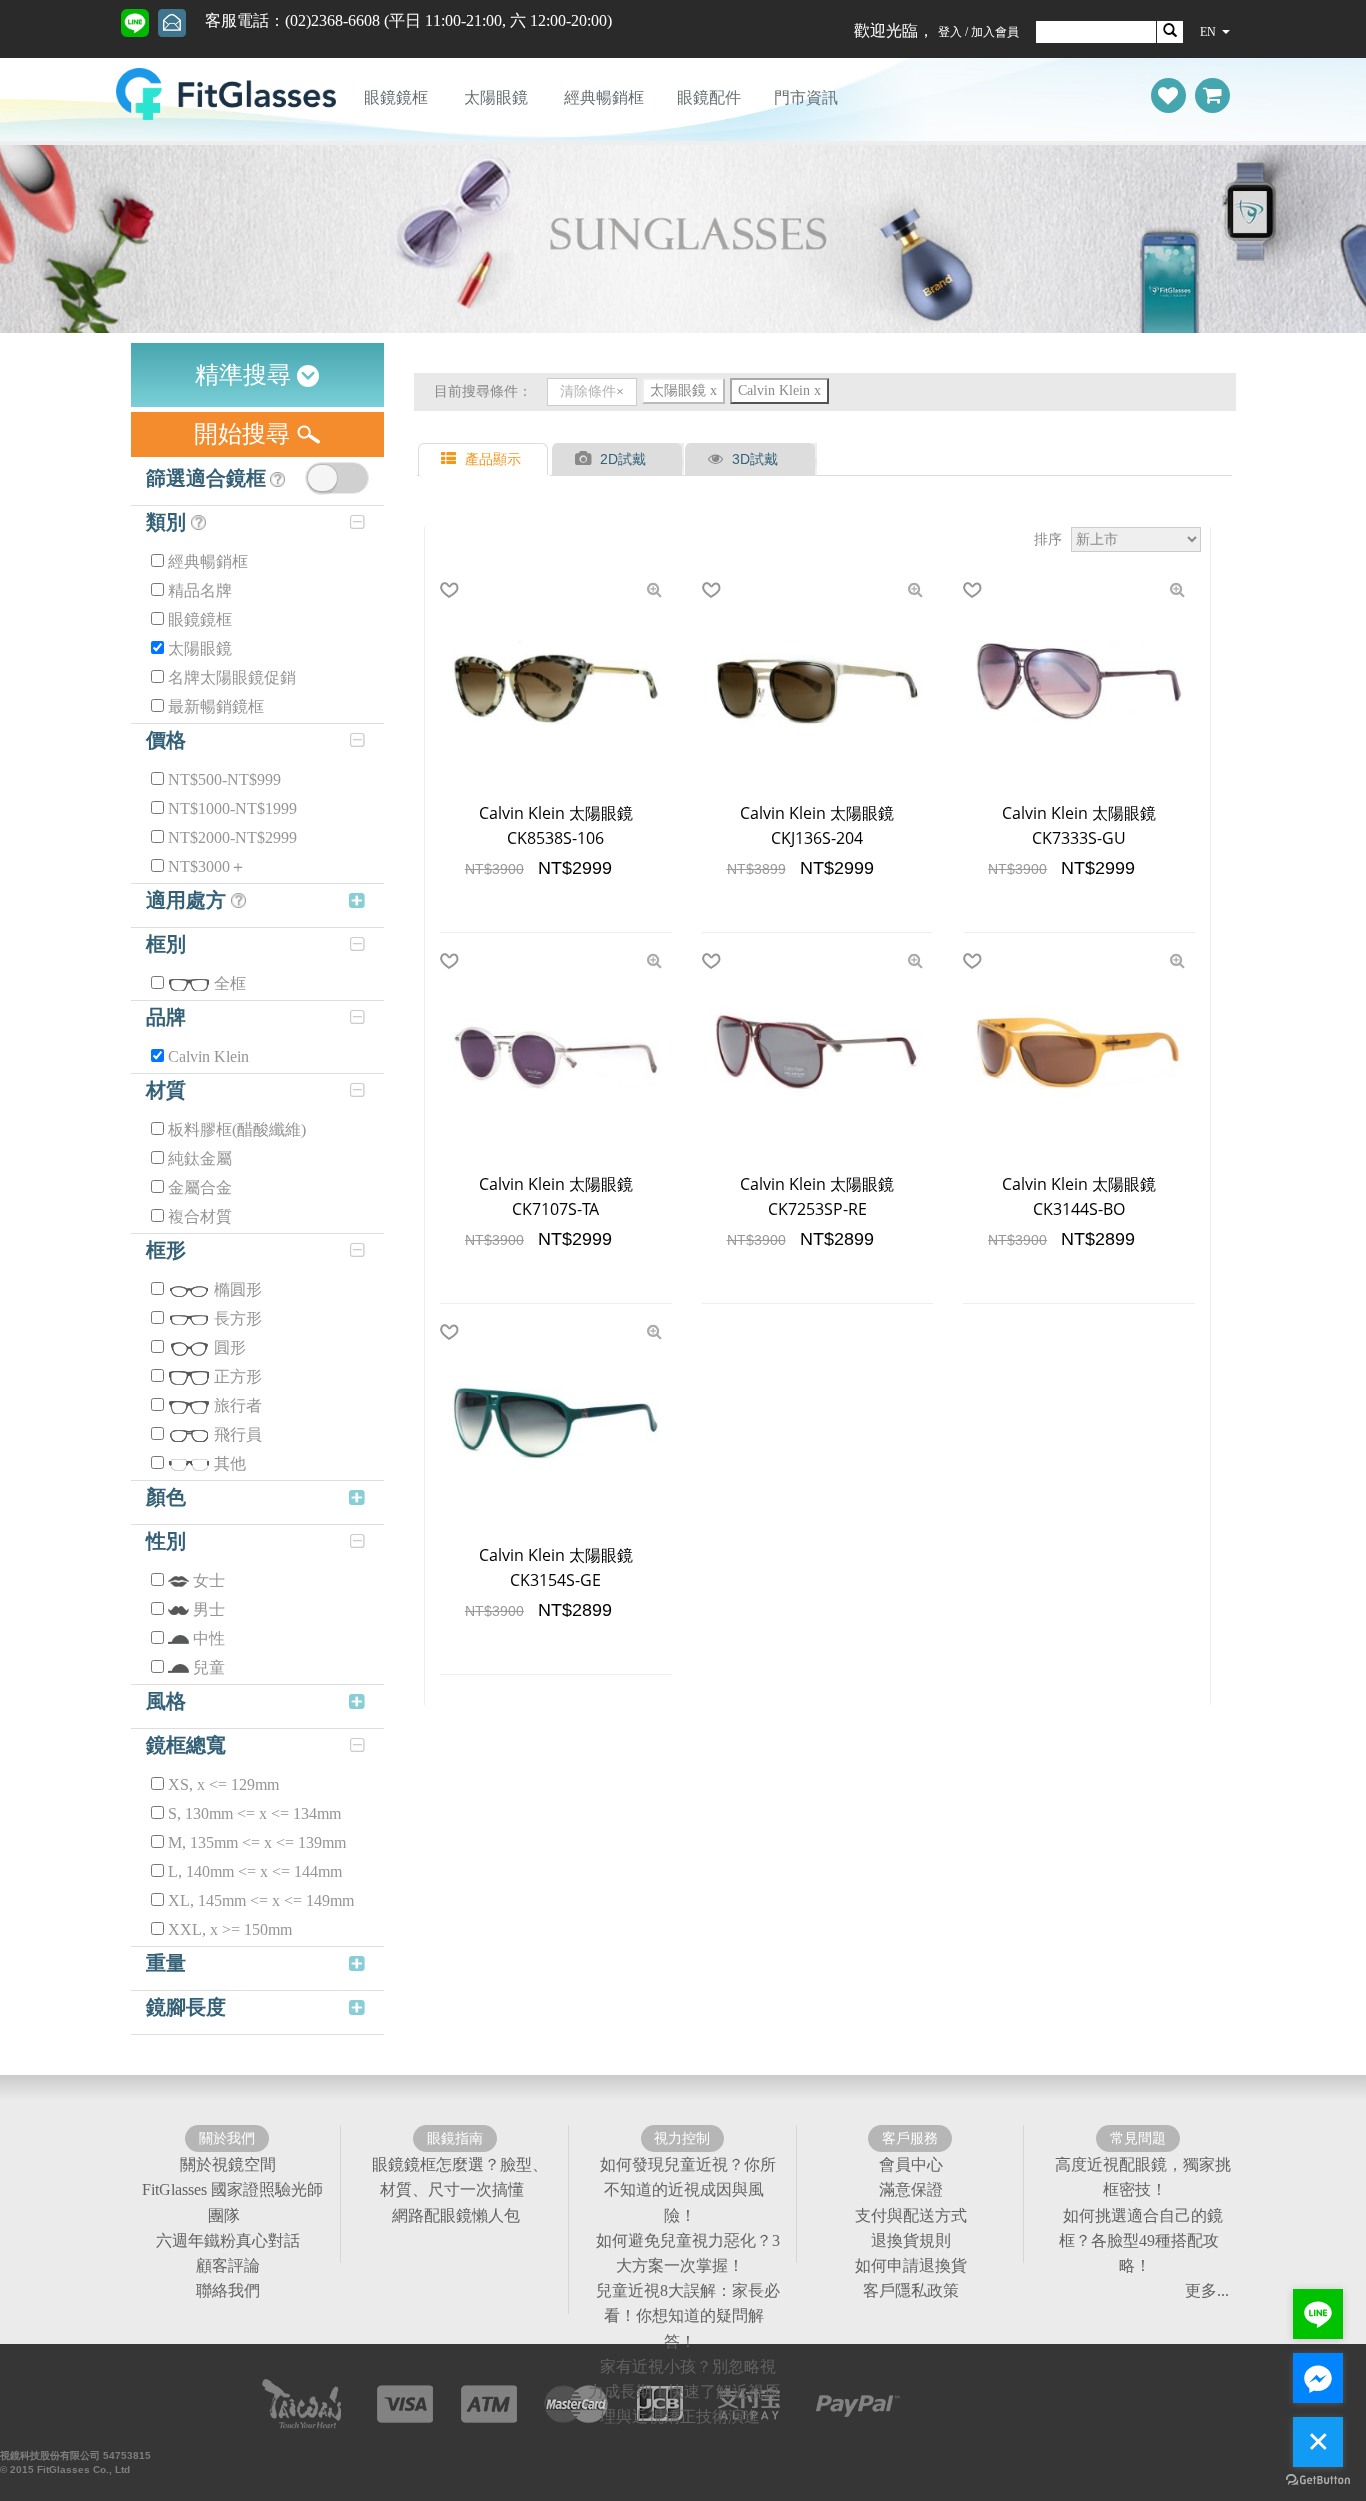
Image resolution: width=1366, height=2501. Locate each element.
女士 (209, 1580)
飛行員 (238, 1434)
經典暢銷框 (604, 97)
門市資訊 (806, 97)
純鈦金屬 (200, 1158)
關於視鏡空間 (228, 2164)
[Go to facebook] (1318, 2378)
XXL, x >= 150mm (230, 1929)
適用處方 (188, 900)
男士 (209, 1609)
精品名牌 (200, 590)
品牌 (166, 1017)
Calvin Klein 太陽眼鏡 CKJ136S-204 (817, 825)
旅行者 (238, 1405)
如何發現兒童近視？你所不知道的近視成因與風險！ (688, 2189)
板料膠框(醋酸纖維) (237, 1129)
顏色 (166, 1497)
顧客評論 (228, 2265)
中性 (209, 1638)
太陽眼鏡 (496, 97)
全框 (230, 983)
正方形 (238, 1376)
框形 (166, 1250)
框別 (166, 944)
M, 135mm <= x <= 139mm (257, 1842)
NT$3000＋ (207, 866)
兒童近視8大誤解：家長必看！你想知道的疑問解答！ (688, 2315)
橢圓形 (238, 1289)
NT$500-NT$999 (224, 779)
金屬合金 (200, 1187)
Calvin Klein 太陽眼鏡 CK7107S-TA (556, 1196)
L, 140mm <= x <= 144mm (255, 1871)
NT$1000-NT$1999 (232, 808)
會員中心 (911, 2164)
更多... (1207, 2290)
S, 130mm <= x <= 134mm (254, 1813)
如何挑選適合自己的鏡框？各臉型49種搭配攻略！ (1141, 2240)
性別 (166, 1541)
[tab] (485, 459)
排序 (1048, 539)
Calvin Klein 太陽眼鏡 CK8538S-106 (556, 825)
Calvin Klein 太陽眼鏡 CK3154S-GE (556, 1567)
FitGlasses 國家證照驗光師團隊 (232, 2202)
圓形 (230, 1347)
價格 (166, 740)
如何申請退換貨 (911, 2265)
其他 (230, 1463)
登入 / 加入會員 (978, 32)
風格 (166, 1701)
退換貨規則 (911, 2240)
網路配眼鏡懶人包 (456, 2215)
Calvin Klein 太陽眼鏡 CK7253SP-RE (817, 1196)
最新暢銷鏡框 (216, 706)
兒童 (209, 1667)
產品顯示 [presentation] (493, 459)
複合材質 (200, 1216)
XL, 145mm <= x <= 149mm (261, 1900)
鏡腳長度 (186, 2007)
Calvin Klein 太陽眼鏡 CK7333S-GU (1079, 825)
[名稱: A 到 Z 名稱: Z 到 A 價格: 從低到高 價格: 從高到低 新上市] (1136, 540)
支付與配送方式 (911, 2215)
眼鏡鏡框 (396, 97)
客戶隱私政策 (911, 2290)
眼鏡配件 (709, 97)
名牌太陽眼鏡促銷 (232, 677)
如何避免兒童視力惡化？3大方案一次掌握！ (688, 2253)
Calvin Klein (208, 1056)
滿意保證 (911, 2189)
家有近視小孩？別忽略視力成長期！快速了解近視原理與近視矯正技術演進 (684, 2391)
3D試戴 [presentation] (755, 459)
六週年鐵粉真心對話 (228, 2240)
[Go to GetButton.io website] (1318, 2480)
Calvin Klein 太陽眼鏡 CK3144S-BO (1079, 1196)
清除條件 (588, 391)
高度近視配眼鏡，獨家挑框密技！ (1143, 2177)
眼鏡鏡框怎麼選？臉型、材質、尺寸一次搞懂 (460, 2177)
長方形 (238, 1318)
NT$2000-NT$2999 (232, 837)
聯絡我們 (228, 2290)
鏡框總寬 (186, 1745)
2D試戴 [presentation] (623, 459)
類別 (168, 522)
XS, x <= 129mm (223, 1784)
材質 (166, 1090)
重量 (166, 1963)
